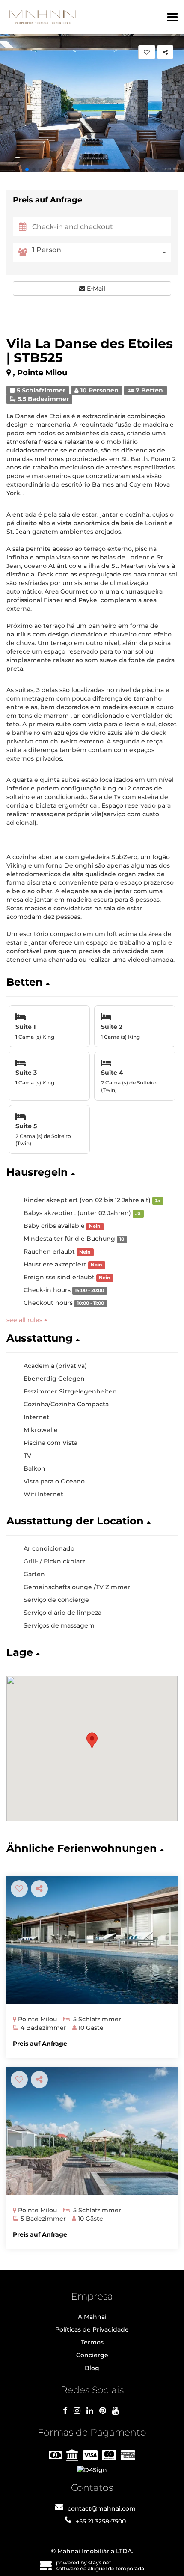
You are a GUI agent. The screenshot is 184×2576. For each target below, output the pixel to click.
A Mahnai (92, 2317)
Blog (92, 2368)
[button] (27, 169)
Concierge (92, 2355)
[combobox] (102, 252)
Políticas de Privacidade (92, 2329)
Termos (92, 2342)
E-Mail (95, 288)
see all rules (25, 1320)
